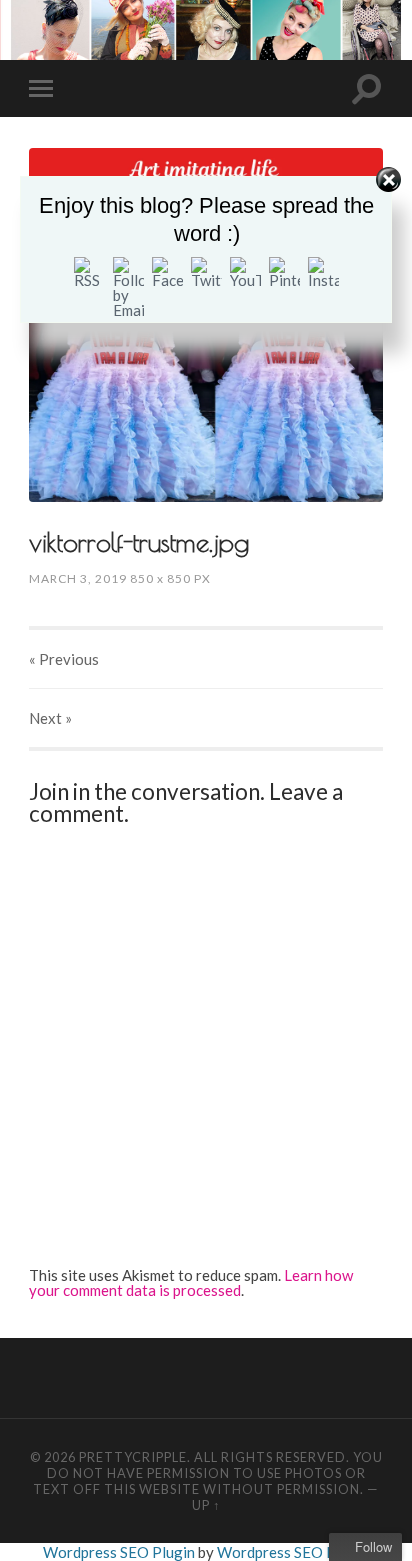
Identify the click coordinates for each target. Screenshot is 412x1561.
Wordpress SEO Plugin (120, 1552)
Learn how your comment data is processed (191, 1282)
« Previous (64, 659)
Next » (50, 718)
